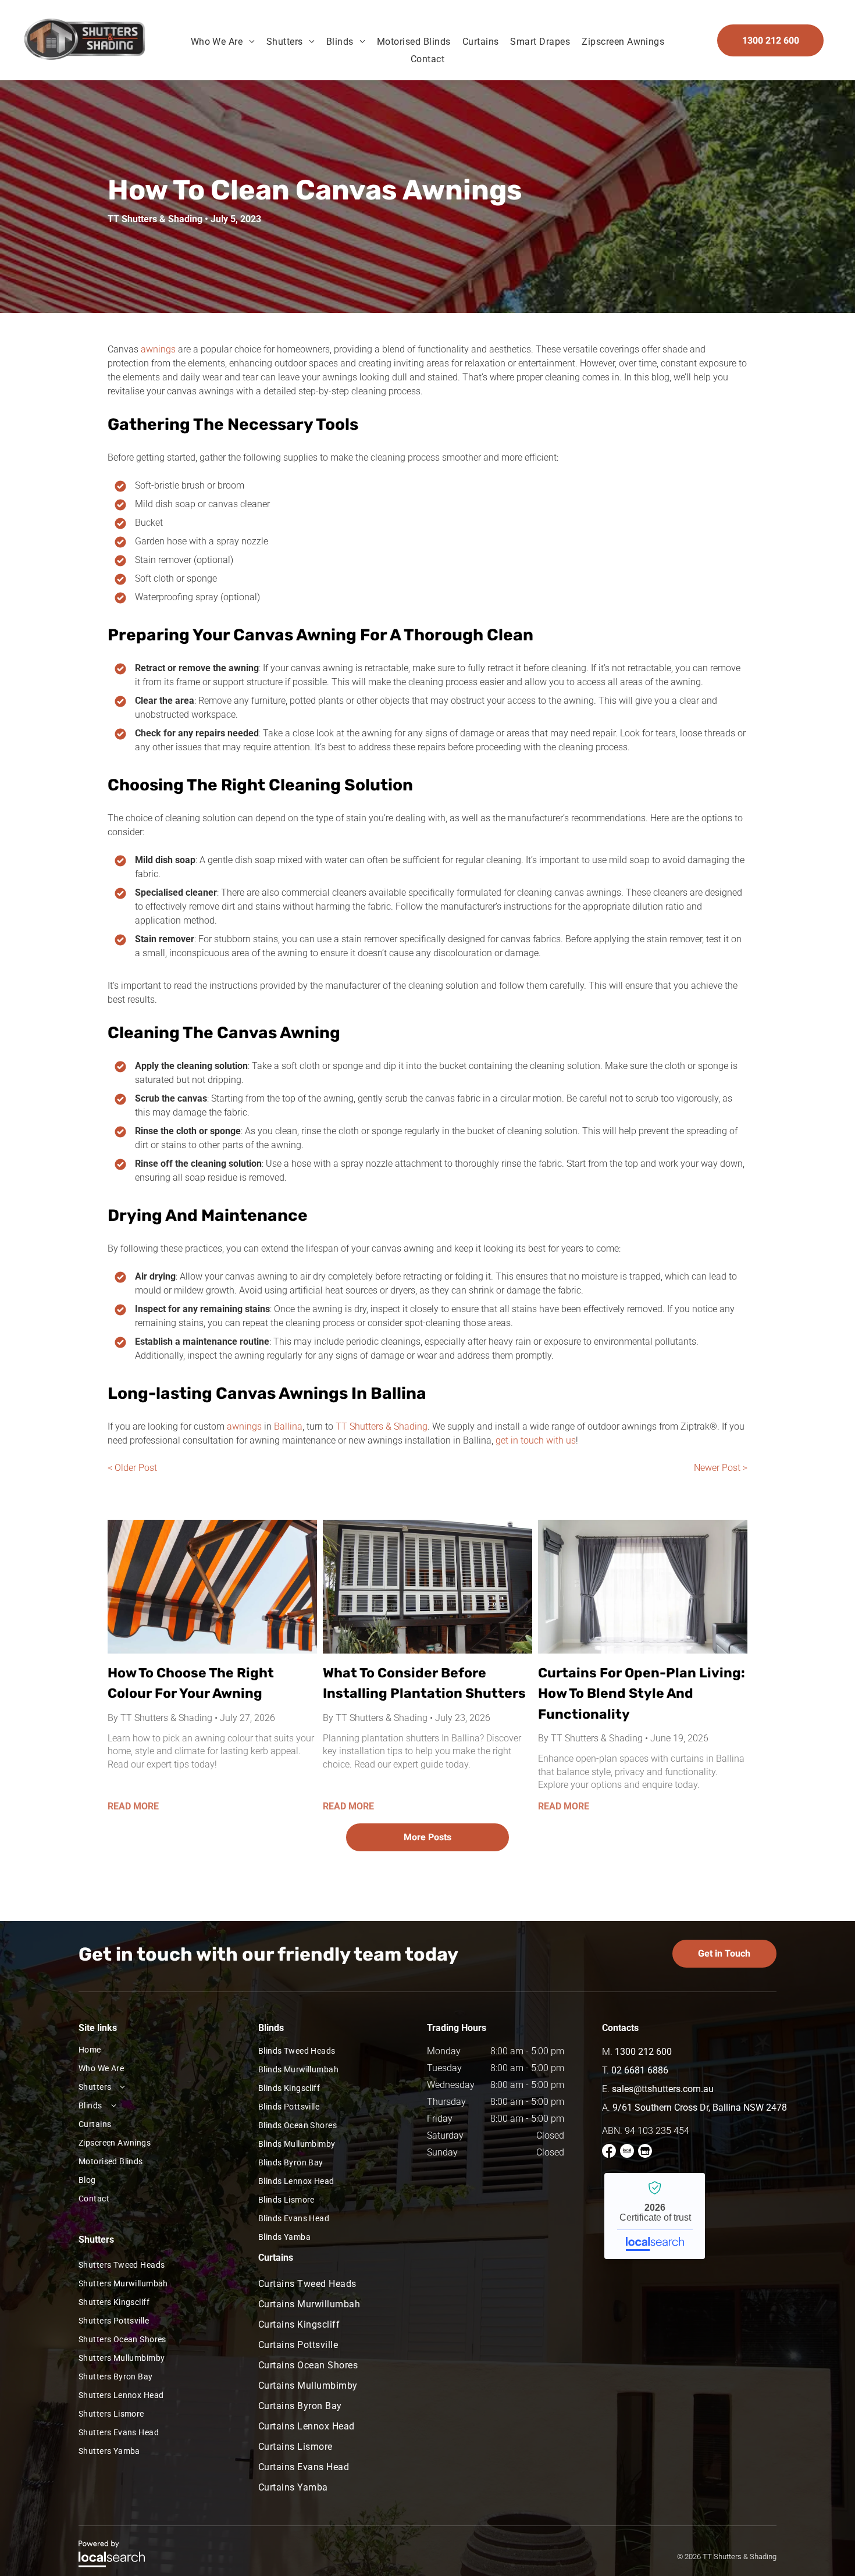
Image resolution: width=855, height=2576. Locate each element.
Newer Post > (721, 1468)
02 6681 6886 (640, 2070)
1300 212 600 (643, 2052)
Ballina (288, 1426)
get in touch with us (536, 1440)
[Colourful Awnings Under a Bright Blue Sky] (212, 1587)
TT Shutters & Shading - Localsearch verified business (655, 2216)
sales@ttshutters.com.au (663, 2089)
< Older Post (132, 1468)
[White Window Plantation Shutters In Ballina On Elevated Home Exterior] (427, 1587)
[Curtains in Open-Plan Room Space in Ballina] (643, 1587)
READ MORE (133, 1806)
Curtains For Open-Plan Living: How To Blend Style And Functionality (642, 1693)
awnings (158, 349)
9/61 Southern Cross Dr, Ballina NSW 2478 (700, 2108)
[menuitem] (223, 42)
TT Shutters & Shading (382, 1426)
